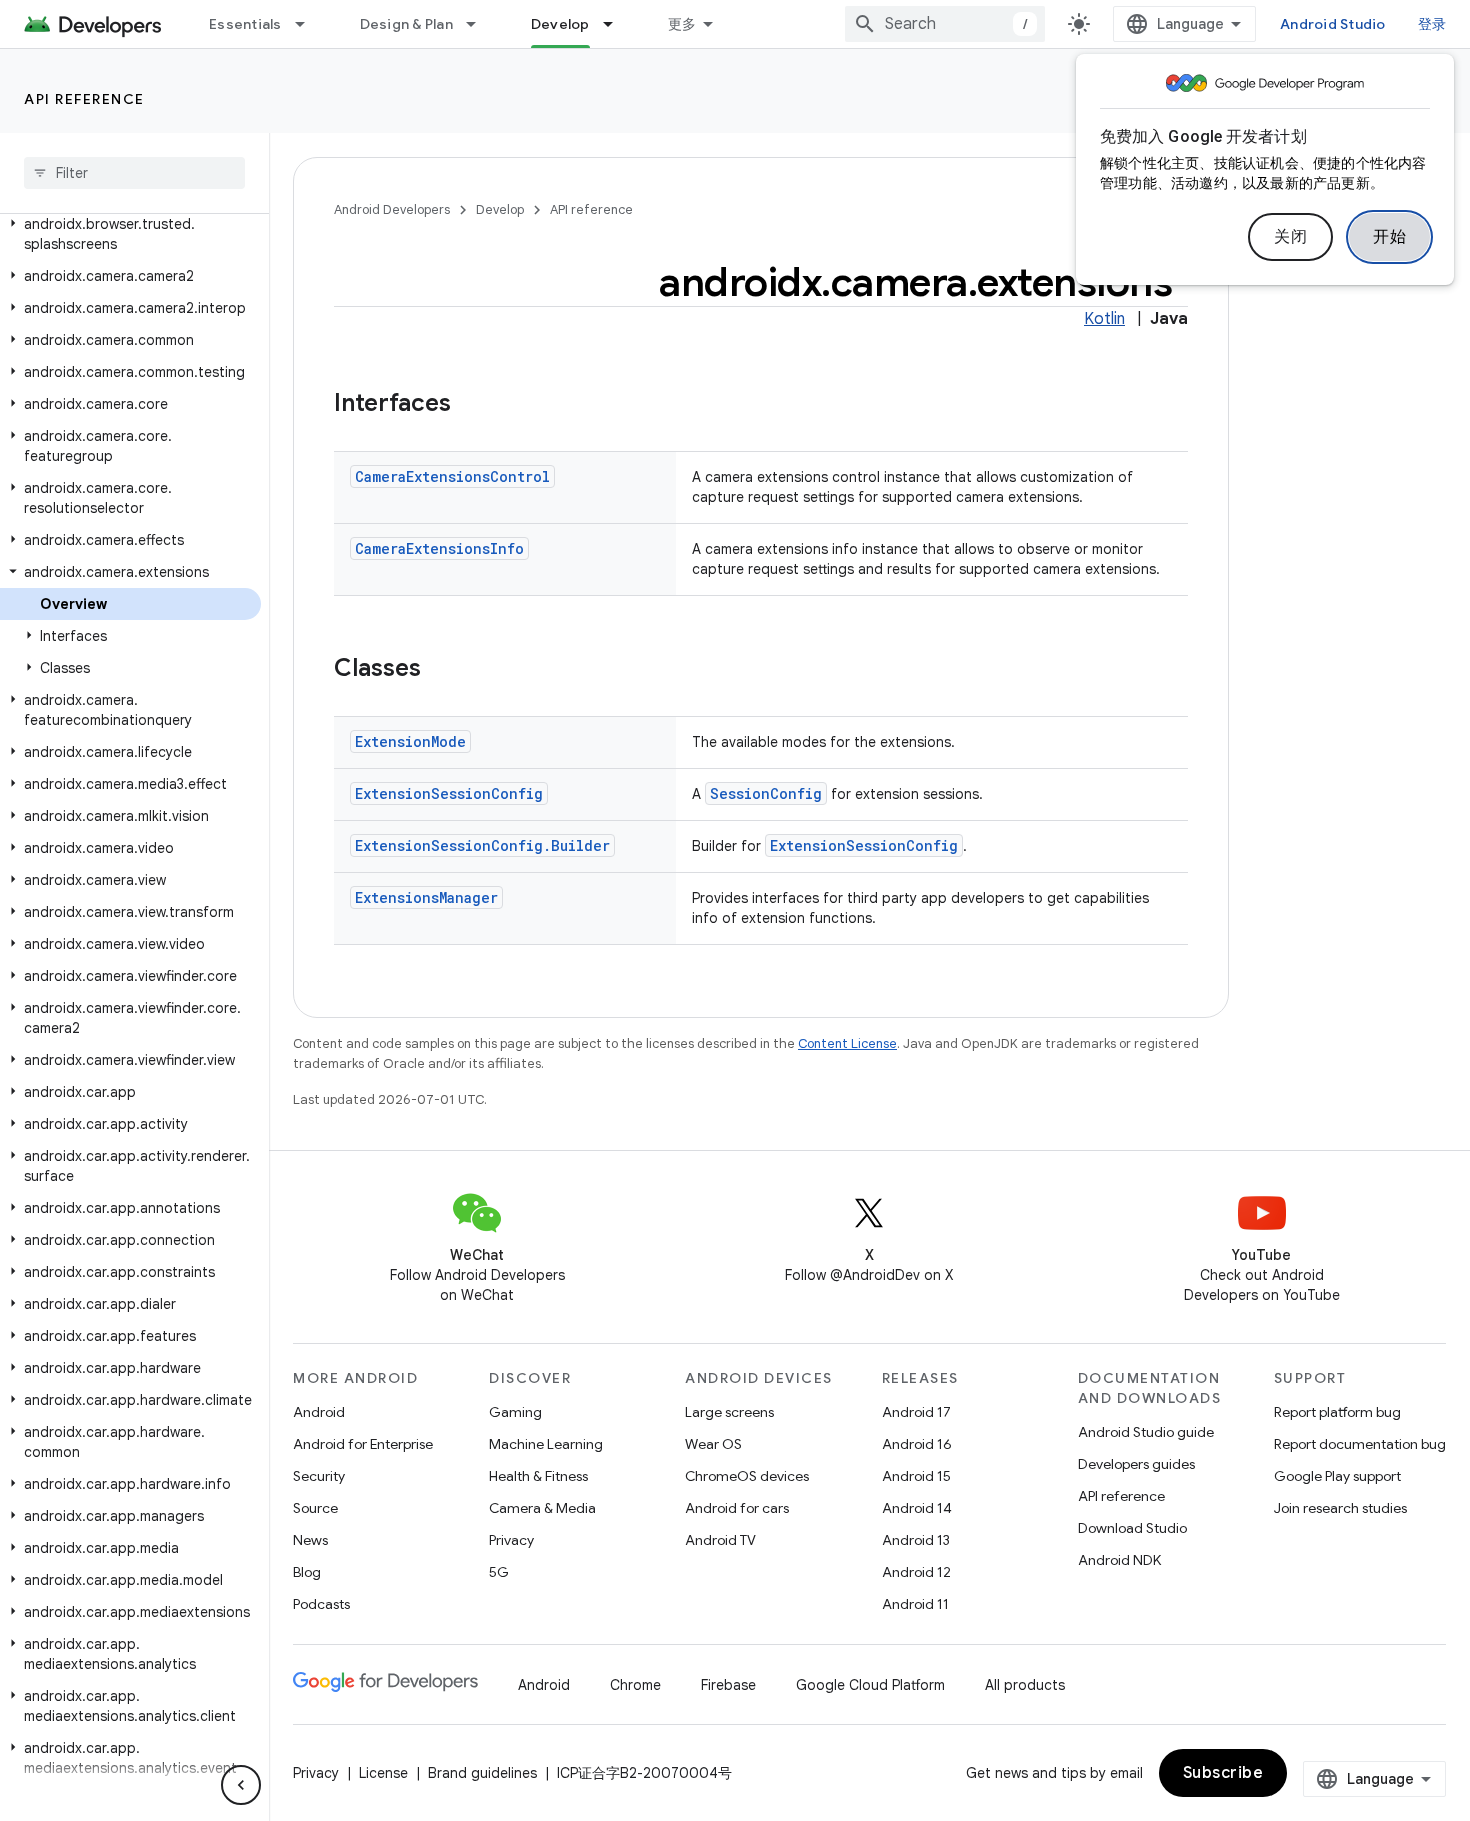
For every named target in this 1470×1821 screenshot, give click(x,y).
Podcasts (321, 1604)
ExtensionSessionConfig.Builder (482, 845)
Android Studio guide (1146, 1432)
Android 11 (915, 1604)
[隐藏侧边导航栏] (241, 1785)
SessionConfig (766, 793)
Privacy (511, 1540)
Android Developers (392, 209)
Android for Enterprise (363, 1444)
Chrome (635, 1685)
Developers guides (1136, 1464)
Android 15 (916, 1476)
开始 (1389, 237)
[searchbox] (134, 173)
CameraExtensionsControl (452, 476)
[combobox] (945, 24)
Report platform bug (1337, 1412)
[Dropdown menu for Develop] (617, 24)
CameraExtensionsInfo (439, 548)
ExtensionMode (410, 741)
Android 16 (917, 1444)
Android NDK (1119, 1560)
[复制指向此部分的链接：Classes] (441, 670)
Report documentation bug (1360, 1444)
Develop (560, 24)
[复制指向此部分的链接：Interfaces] (471, 405)
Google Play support (1337, 1476)
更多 (682, 24)
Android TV (720, 1540)
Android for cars (737, 1508)
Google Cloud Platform (870, 1685)
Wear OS (713, 1444)
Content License (847, 1043)
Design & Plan (406, 24)
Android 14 (917, 1508)
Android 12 (916, 1572)
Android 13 (916, 1540)
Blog (307, 1572)
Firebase (728, 1685)
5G (499, 1572)
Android (319, 1412)
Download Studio (1132, 1528)
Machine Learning (546, 1444)
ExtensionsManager (426, 897)
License (383, 1773)
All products (1025, 1685)
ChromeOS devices (747, 1476)
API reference (84, 99)
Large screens (729, 1412)
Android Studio (1333, 24)
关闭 (1290, 237)
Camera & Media (542, 1508)
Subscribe (1223, 1773)
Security (319, 1476)
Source (315, 1508)
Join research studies (1340, 1508)
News (310, 1540)
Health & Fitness (538, 1476)
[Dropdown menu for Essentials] (309, 24)
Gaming (515, 1412)
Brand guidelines (482, 1773)
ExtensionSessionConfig (449, 793)
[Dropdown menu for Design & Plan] (480, 24)
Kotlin (1104, 319)
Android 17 (916, 1412)
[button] (130, 234)
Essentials (245, 24)
